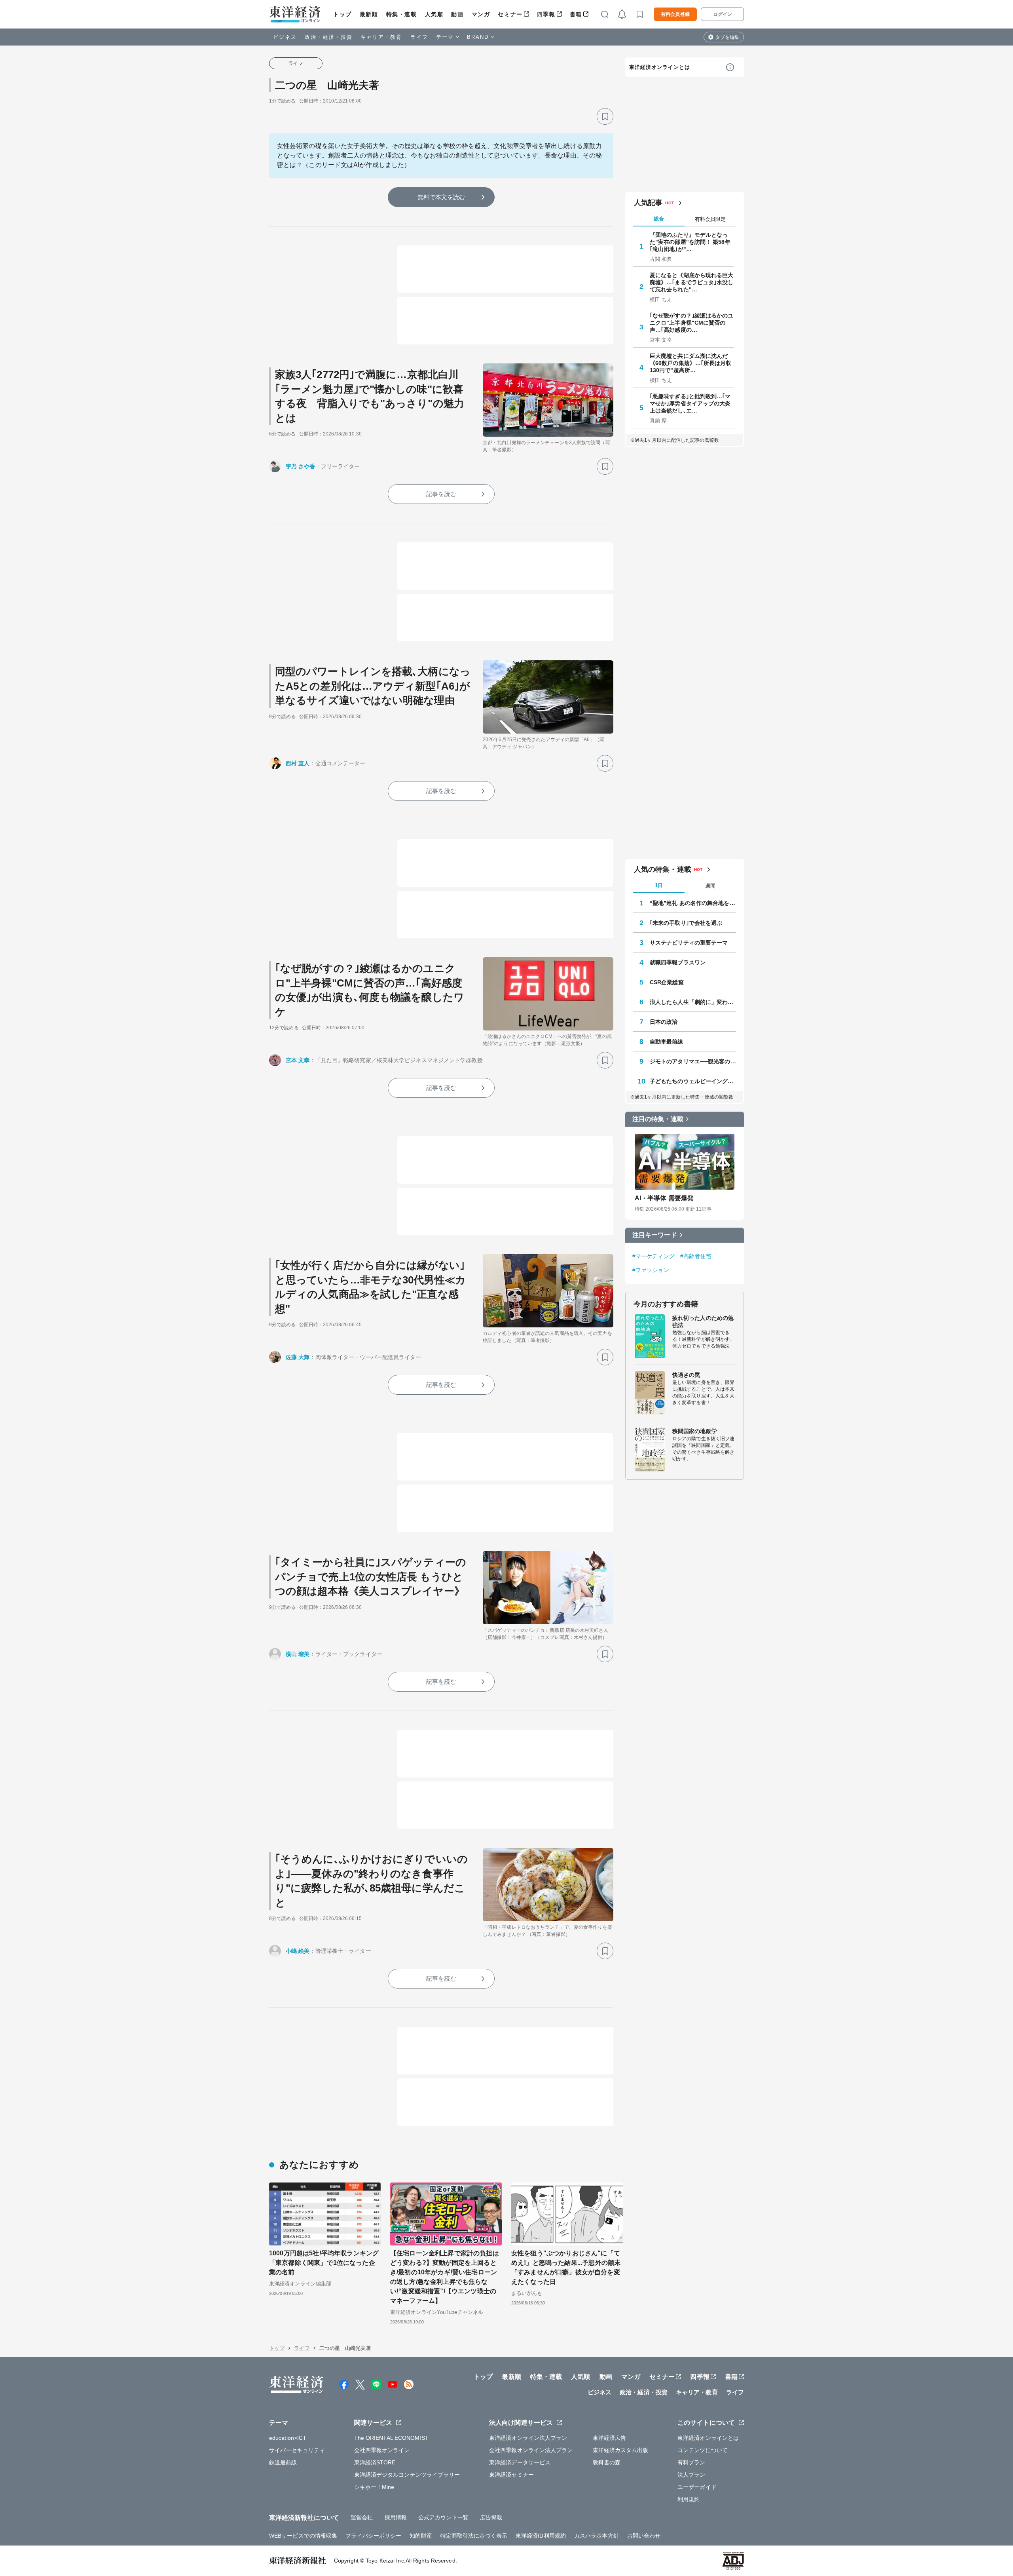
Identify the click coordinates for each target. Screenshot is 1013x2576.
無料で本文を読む (441, 197)
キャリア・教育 (381, 37)
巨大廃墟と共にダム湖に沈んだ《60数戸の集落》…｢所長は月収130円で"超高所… (691, 363)
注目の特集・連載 (658, 1119)
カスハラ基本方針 (597, 2536)
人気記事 (648, 203)
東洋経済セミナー (511, 2475)
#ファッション (651, 1270)
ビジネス (285, 37)
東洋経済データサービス (520, 2462)
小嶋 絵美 (298, 1951)
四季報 (546, 14)
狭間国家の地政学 (695, 1431)
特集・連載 (402, 14)
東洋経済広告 (610, 2438)
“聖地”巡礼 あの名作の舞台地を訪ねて (693, 903)
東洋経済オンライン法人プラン (528, 2438)
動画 (457, 14)
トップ (342, 14)
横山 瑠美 (298, 1654)
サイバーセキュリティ (297, 2450)
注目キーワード (655, 1235)
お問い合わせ (644, 2536)
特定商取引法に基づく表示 (474, 2536)
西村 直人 (298, 763)
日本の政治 (664, 1022)
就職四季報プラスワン (678, 962)
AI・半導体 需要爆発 (664, 1198)
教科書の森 (607, 2462)
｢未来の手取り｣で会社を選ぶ (686, 923)
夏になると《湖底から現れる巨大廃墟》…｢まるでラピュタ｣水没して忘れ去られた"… (692, 282)
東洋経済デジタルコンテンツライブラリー (407, 2475)
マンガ (481, 14)
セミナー (510, 14)
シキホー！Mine (374, 2487)
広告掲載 (491, 2517)
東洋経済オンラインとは (660, 67)
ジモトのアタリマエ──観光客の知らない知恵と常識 (693, 1061)
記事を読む (441, 494)
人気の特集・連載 (663, 869)
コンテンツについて (703, 2450)
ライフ (419, 37)
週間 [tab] (710, 886)
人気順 (434, 14)
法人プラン (691, 2475)
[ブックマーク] (605, 116)
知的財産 (421, 2536)
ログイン (723, 14)
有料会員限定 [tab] (710, 219)
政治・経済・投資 (329, 37)
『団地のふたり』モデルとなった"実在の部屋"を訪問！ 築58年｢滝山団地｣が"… (690, 242)
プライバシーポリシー (373, 2536)
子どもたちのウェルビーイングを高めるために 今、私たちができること (693, 1081)
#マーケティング (654, 1256)
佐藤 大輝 (298, 1357)
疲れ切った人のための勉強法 (703, 1321)
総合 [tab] (659, 219)
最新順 (369, 14)
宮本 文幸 (298, 1060)
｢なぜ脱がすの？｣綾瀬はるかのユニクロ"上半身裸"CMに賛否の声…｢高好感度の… (692, 323)
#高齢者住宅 (696, 1256)
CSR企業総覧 (667, 982)
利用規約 (689, 2499)
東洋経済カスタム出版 (621, 2450)
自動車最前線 (667, 1042)
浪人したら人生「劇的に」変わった (693, 1002)
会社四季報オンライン (382, 2450)
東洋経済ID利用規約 (541, 2536)
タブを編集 (727, 37)
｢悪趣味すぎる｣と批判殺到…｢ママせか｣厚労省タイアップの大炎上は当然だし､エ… (690, 403)
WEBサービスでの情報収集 (303, 2536)
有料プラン (691, 2462)
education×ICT (288, 2438)
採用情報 (396, 2517)
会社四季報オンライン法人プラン (531, 2450)
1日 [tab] (659, 885)
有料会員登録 (675, 14)
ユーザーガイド (697, 2487)
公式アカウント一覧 (443, 2517)
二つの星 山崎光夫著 (327, 85)
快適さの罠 (686, 1375)
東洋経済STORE (375, 2462)
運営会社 (362, 2517)
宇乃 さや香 (301, 466)
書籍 (576, 14)
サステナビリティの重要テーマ (689, 943)
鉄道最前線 (283, 2462)
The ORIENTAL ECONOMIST (391, 2438)
